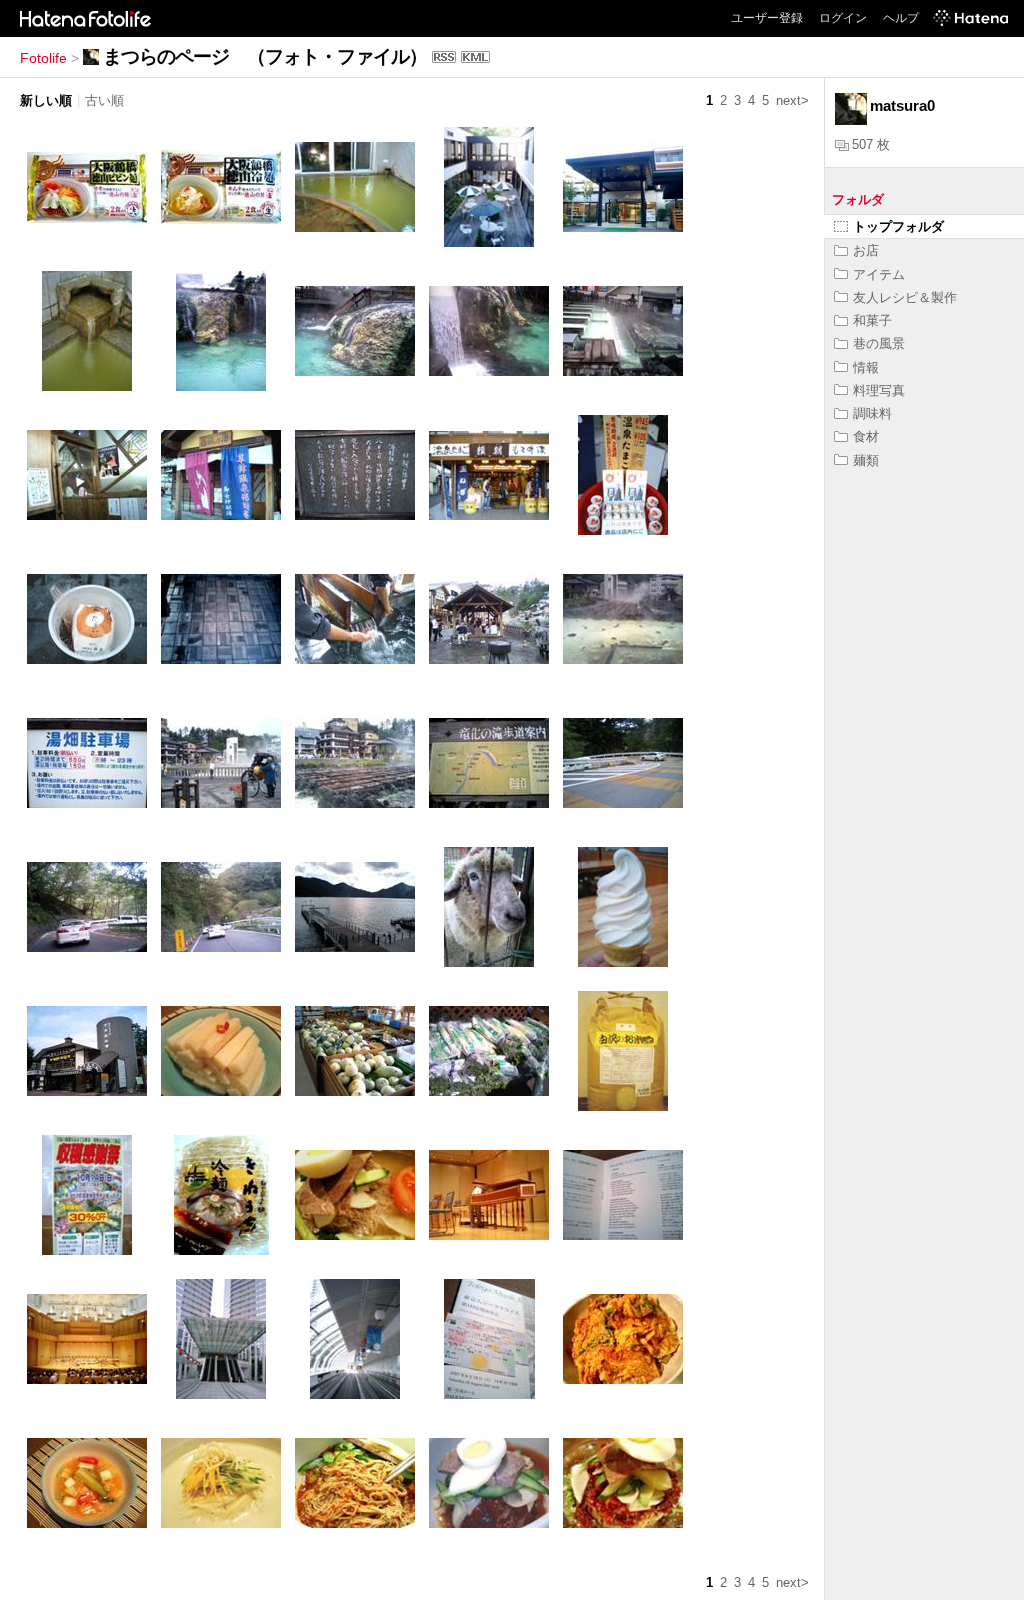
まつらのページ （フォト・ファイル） (265, 56)
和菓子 (872, 320)
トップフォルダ (898, 226)
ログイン (843, 18)
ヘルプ (901, 18)
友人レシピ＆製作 (905, 297)
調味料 (872, 413)
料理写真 (879, 390)
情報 (866, 367)
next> (792, 100)
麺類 (866, 460)
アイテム (879, 274)
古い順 (104, 100)
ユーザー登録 (767, 18)
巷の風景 (879, 343)
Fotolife (43, 58)
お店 (866, 250)
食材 (866, 436)
